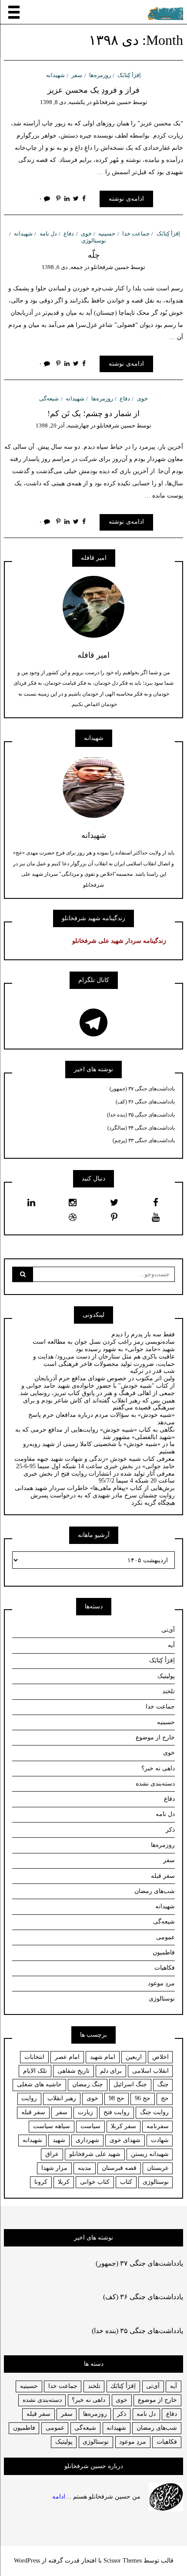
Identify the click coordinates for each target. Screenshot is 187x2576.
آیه (171, 1645)
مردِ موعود (161, 1983)
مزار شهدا (54, 2168)
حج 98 (117, 2098)
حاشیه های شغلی (39, 2084)
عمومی (165, 1937)
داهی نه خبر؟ (158, 1768)
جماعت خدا (136, 234)
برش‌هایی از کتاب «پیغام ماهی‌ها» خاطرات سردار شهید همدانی (95, 1488)
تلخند (169, 1691)
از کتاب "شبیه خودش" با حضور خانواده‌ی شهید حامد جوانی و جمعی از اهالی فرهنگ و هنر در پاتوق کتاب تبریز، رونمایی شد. (97, 1389)
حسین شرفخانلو (112, 102)
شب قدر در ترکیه (152, 1371)
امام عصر (67, 2057)
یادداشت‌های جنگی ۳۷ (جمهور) (142, 1089)
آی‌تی (168, 1630)
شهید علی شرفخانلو (95, 2154)
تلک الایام (35, 2071)
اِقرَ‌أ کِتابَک (129, 75)
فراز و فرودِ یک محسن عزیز (93, 90)
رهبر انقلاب (62, 2098)
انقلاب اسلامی (150, 2071)
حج (165, 2098)
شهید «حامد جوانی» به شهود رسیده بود (125, 1349)
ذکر (170, 1830)
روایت (29, 2098)
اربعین (134, 2057)
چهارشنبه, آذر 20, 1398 (62, 425)
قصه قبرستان (119, 2168)
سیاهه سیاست (52, 2126)
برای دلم (111, 2071)
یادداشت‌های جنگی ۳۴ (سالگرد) (141, 1128)
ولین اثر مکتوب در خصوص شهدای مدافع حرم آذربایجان (105, 1378)
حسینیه (107, 234)
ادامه (59, 2496)
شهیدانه (55, 75)
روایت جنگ (154, 2112)
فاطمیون (164, 1952)
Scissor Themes (123, 2561)
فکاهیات (165, 1968)
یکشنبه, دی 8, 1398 (63, 102)
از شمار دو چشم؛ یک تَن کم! (93, 414)
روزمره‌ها (100, 75)
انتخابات (34, 2057)
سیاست (90, 2126)
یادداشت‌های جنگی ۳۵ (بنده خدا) (141, 1115)
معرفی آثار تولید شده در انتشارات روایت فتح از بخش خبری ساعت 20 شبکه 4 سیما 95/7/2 (99, 1477)
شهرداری (87, 2140)
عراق (52, 2154)
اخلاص (160, 2057)
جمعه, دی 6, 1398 (62, 267)
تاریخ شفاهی (73, 2071)
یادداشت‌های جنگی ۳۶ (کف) (145, 1102)
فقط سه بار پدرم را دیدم (143, 1334)
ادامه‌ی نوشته (126, 199)
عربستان (158, 2168)
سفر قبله (163, 1876)
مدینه (85, 2168)
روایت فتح (117, 2112)
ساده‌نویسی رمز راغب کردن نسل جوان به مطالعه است (104, 1342)
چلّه (94, 255)
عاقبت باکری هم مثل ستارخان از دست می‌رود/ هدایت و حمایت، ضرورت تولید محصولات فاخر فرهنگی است (104, 1360)
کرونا (41, 2182)
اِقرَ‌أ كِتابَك (123, 2386)
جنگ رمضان (88, 2084)
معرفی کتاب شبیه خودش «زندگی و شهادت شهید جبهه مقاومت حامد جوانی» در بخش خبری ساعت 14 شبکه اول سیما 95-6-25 (95, 1463)
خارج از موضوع (155, 1737)
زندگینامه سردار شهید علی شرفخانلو (119, 941)
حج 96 (143, 2098)
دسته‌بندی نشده (155, 1784)
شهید (59, 2140)
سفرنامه (158, 2126)
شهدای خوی (125, 2140)
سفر (77, 75)
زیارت (85, 2112)
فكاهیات (167, 2442)
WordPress (27, 2561)
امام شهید (103, 2057)
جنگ (163, 2084)
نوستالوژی (162, 1999)
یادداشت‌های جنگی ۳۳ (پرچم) (144, 1140)
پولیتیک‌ (166, 1676)
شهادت (160, 2140)
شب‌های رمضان (155, 1891)
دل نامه (48, 234)
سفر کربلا (124, 2126)
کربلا (64, 2182)
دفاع (69, 234)
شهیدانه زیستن (150, 2154)
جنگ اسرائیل (130, 2084)
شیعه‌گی (49, 399)
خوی (86, 234)
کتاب (126, 2182)
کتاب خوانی (95, 2182)
